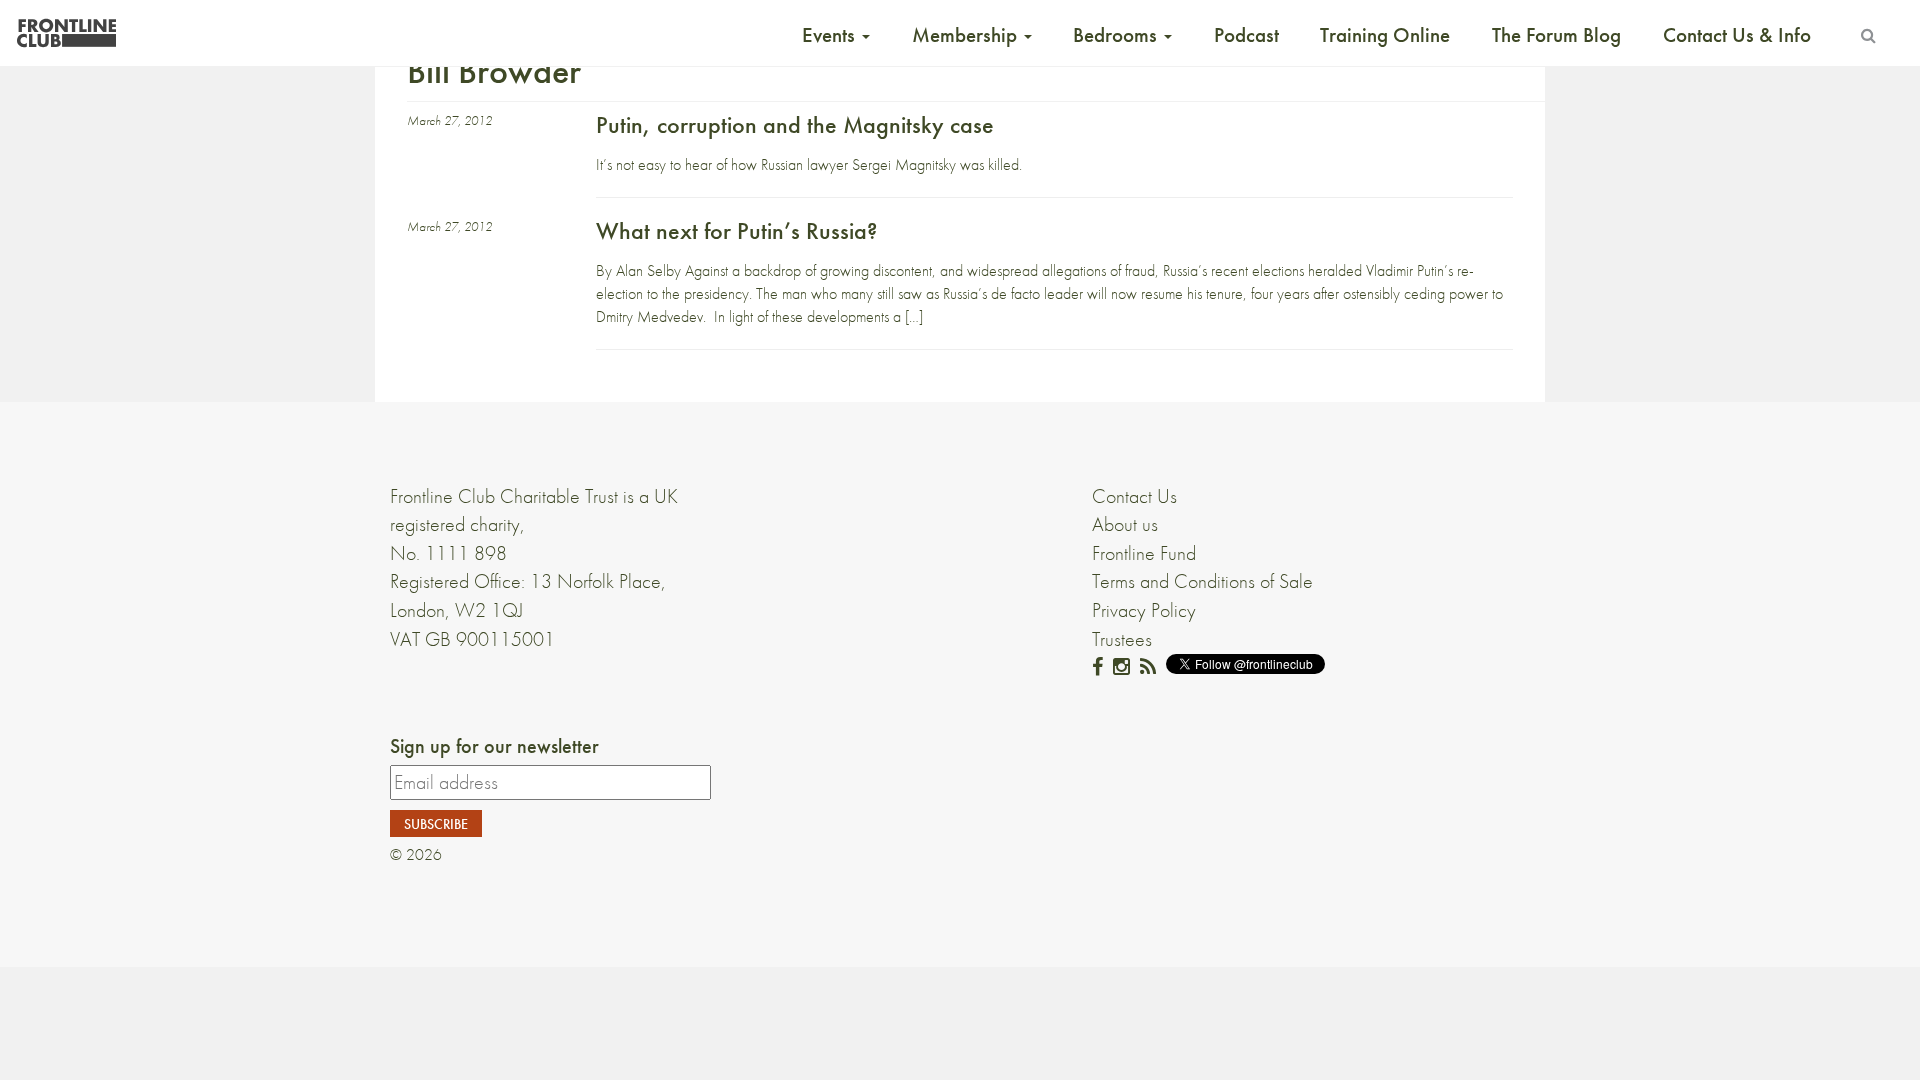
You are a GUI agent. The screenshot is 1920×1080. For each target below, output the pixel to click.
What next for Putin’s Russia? (736, 230)
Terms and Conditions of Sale (1202, 581)
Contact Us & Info (1737, 35)
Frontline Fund (1144, 553)
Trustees (1122, 639)
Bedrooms (1117, 35)
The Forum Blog (1556, 35)
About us (1125, 524)
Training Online (1385, 35)
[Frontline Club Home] (66, 27)
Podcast (1246, 35)
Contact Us (1134, 496)
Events (831, 35)
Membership (967, 35)
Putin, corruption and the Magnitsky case (795, 124)
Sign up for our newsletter (494, 746)
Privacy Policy (1144, 610)
